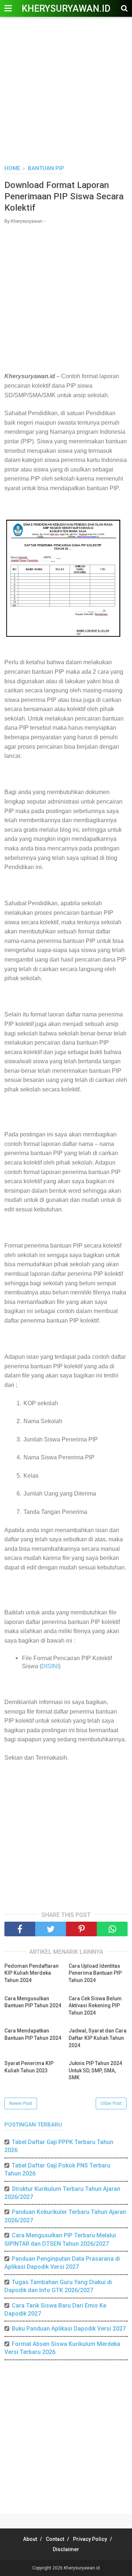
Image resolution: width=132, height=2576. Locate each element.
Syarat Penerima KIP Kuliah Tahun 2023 (29, 2067)
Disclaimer (66, 2549)
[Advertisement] (66, 91)
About (30, 2539)
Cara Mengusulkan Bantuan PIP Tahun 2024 (33, 2002)
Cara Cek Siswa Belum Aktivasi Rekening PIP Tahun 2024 (95, 2006)
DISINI (50, 1666)
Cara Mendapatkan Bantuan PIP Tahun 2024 (33, 2034)
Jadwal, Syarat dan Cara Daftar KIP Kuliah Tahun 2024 (98, 2038)
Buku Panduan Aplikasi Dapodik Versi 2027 (69, 2329)
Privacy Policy (90, 2539)
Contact (55, 2539)
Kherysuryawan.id (66, 9)
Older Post (111, 2103)
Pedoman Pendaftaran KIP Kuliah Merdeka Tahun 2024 (32, 1973)
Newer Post (21, 2103)
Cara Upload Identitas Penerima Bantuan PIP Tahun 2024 (95, 1973)
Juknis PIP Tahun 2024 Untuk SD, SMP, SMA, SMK (95, 2070)
